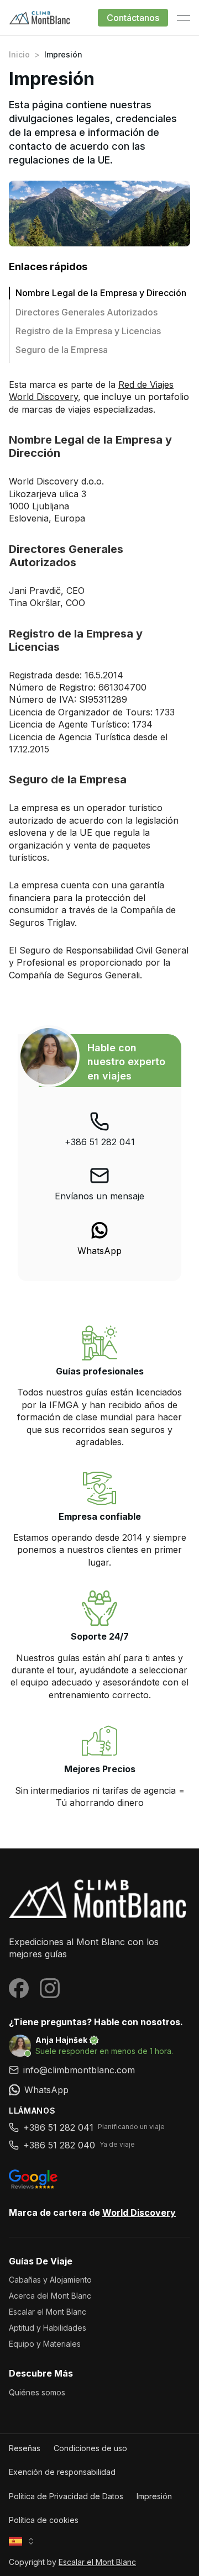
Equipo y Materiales (45, 2344)
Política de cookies (44, 2520)
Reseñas (25, 2448)
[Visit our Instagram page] (50, 1988)
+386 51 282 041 (100, 1142)
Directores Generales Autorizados (87, 312)
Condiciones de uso (90, 2448)
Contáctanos (133, 18)
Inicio (19, 54)
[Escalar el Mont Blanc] (99, 1898)
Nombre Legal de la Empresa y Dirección (102, 293)
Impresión (154, 2496)
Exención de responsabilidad (62, 2472)
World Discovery (139, 2212)
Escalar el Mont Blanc (48, 2312)
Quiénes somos (37, 2392)
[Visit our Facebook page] (19, 1988)
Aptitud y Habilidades (48, 2328)
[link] (99, 1239)
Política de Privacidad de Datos (66, 2496)
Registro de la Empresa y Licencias (88, 331)
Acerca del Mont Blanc (50, 2296)
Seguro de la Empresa (62, 350)
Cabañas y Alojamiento (50, 2280)
